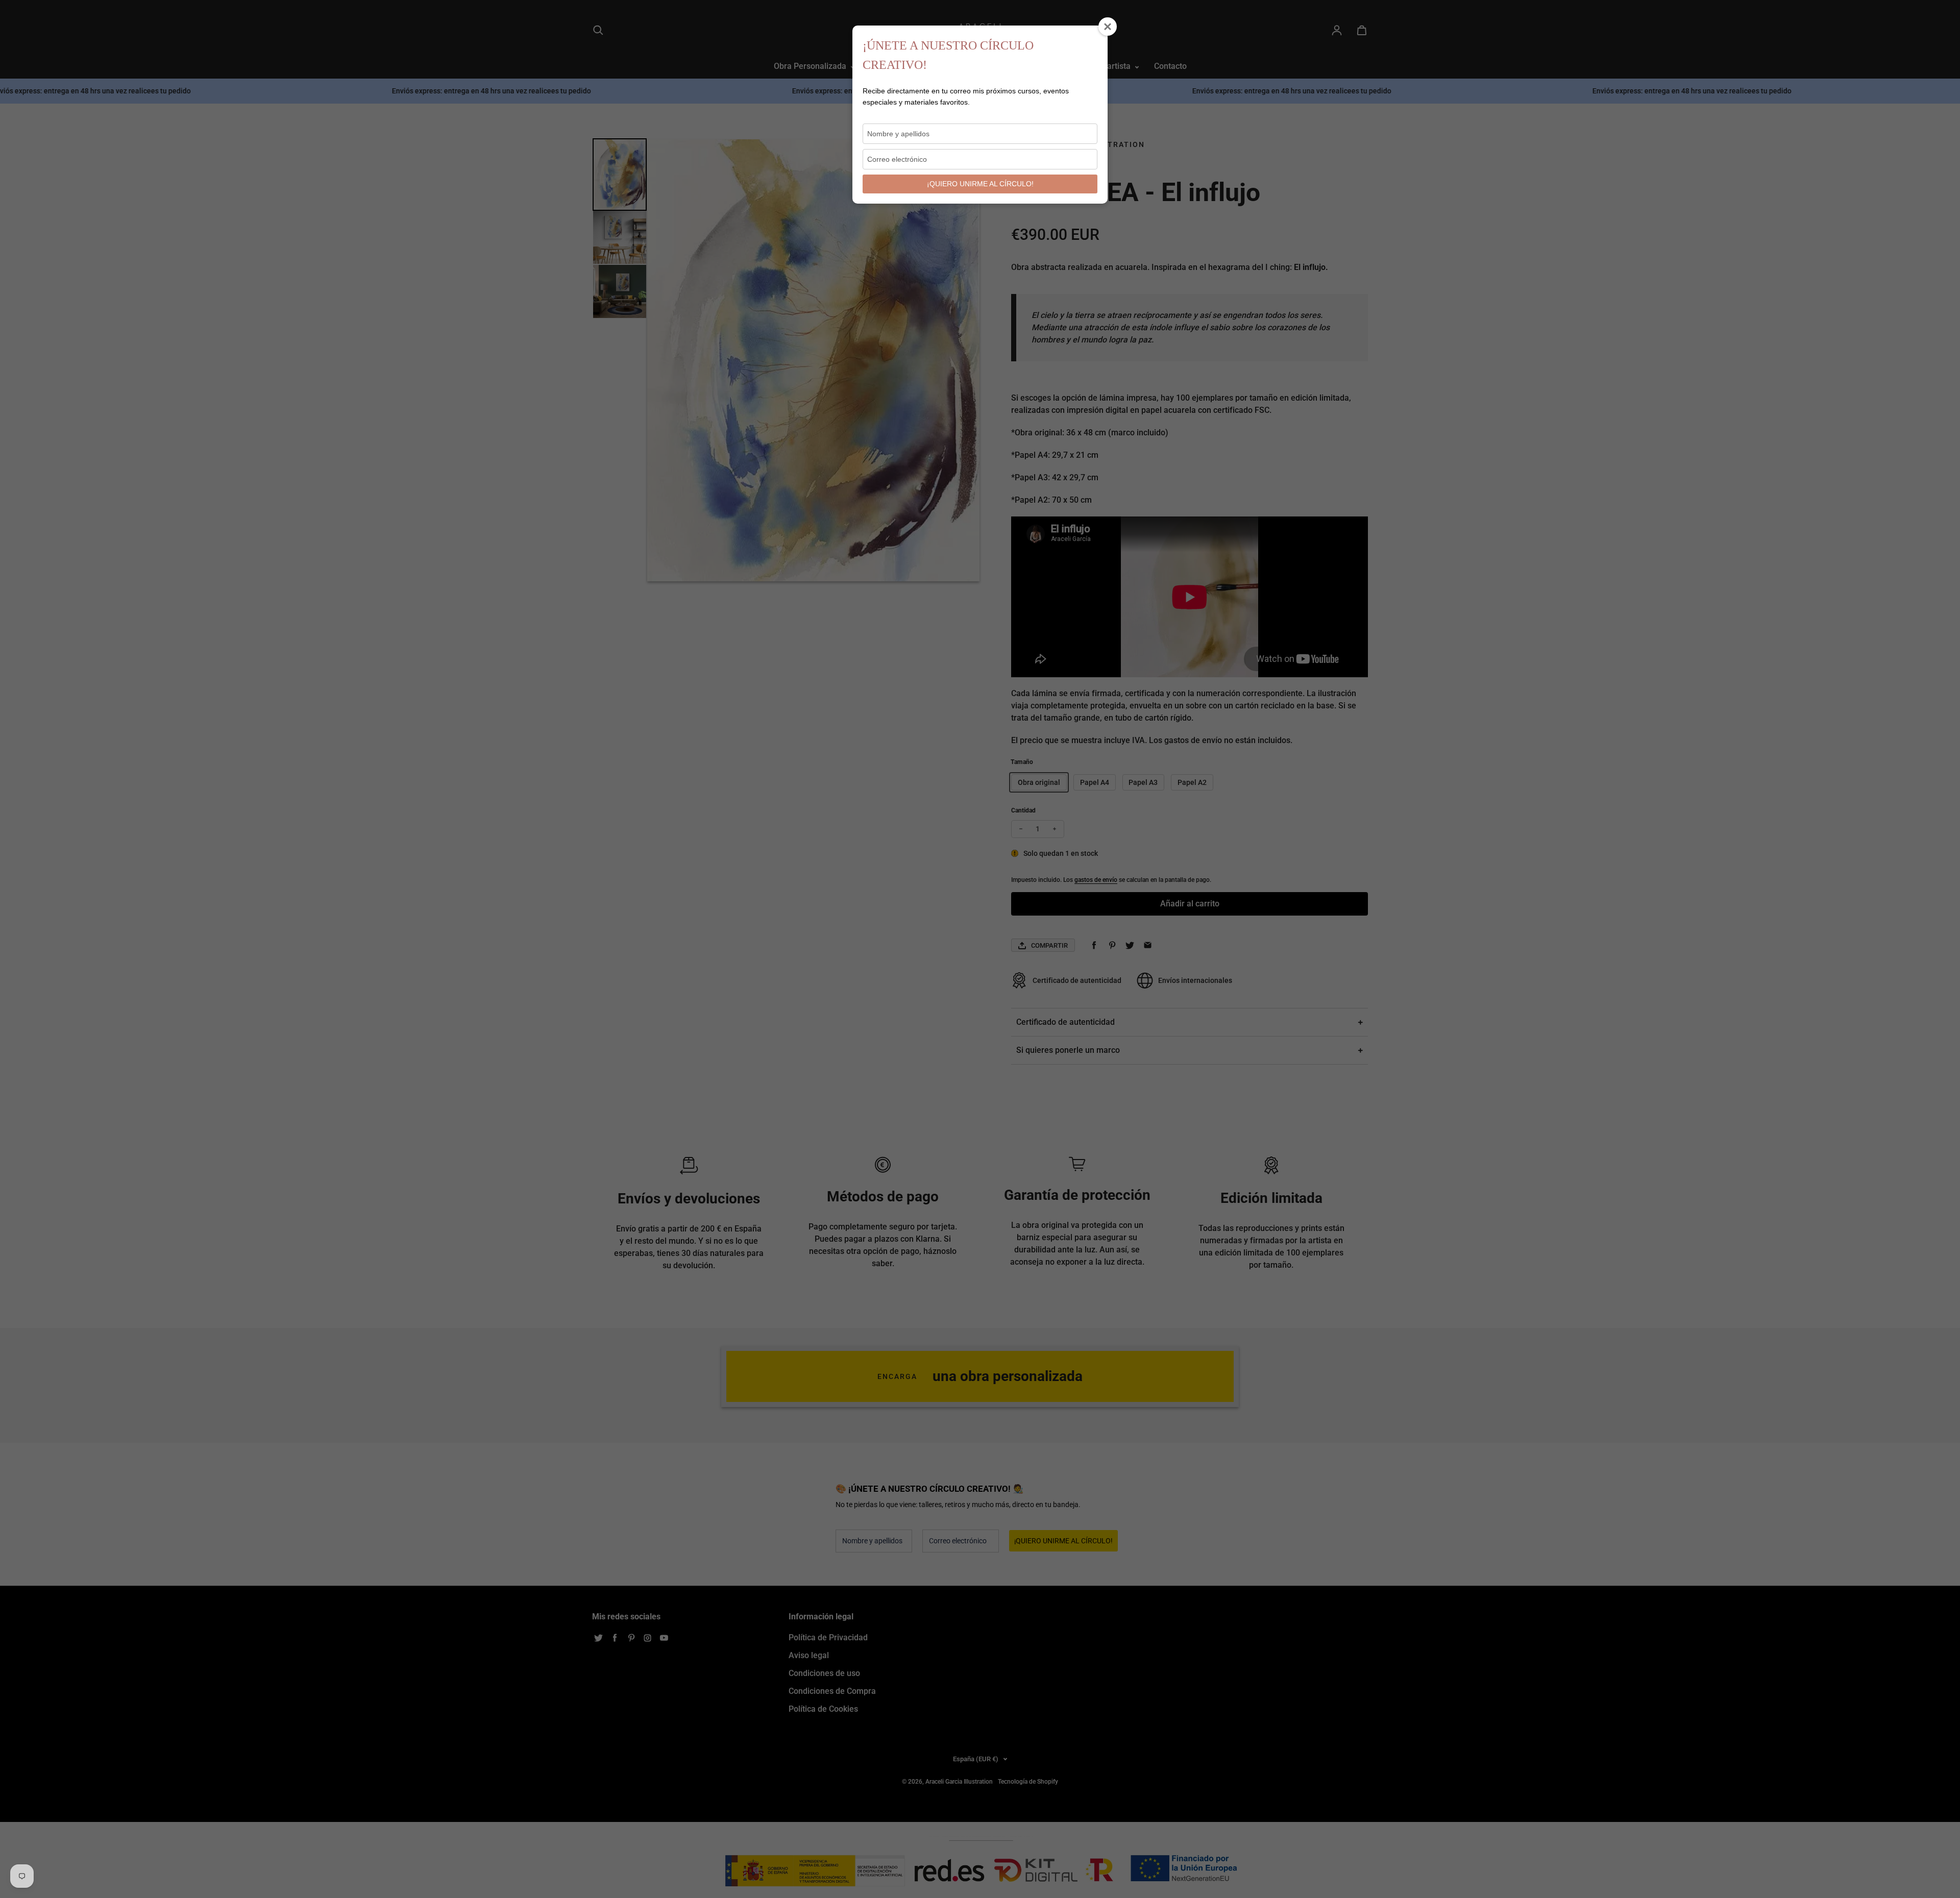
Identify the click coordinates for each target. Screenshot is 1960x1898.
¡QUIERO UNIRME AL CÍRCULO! (980, 184)
